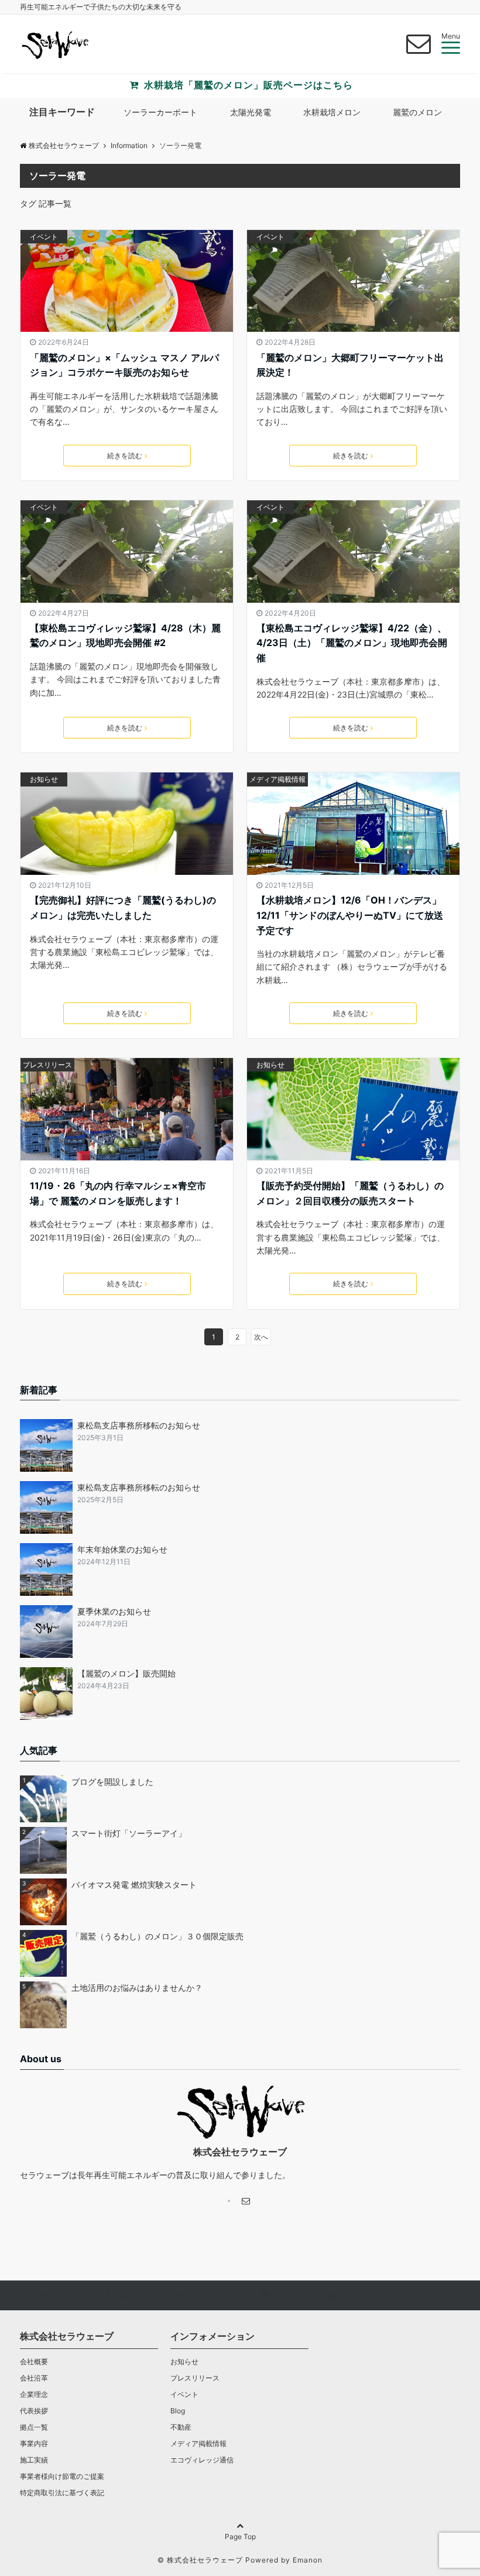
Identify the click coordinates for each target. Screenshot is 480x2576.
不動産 (181, 2427)
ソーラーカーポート (160, 112)
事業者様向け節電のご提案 (62, 2476)
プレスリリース (47, 1065)
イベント (44, 237)
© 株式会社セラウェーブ (200, 2560)
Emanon (308, 2560)
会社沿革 (34, 2378)
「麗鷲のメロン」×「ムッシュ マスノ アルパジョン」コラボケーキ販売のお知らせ (124, 365)
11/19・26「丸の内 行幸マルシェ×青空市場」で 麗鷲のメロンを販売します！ (118, 1193)
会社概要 (34, 2362)
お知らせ (44, 779)
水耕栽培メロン (332, 112)
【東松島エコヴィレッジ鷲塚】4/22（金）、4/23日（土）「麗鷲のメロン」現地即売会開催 (352, 643)
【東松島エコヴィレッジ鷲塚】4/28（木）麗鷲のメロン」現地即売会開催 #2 (125, 636)
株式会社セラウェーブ (64, 145)
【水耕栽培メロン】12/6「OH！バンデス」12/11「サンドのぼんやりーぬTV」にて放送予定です (350, 915)
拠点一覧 (34, 2427)
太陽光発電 (251, 112)
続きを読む (125, 456)
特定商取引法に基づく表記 (62, 2493)
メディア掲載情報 (277, 779)
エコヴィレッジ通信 (202, 2460)
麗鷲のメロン (417, 112)
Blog (178, 2411)
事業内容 (34, 2443)
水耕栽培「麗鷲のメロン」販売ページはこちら (247, 85)
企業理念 (34, 2394)
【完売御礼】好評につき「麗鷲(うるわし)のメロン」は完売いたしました (123, 908)
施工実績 (34, 2460)
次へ (261, 1337)
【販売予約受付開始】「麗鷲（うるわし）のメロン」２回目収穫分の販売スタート (350, 1193)
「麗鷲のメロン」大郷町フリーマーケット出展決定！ (350, 365)
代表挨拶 (34, 2411)
